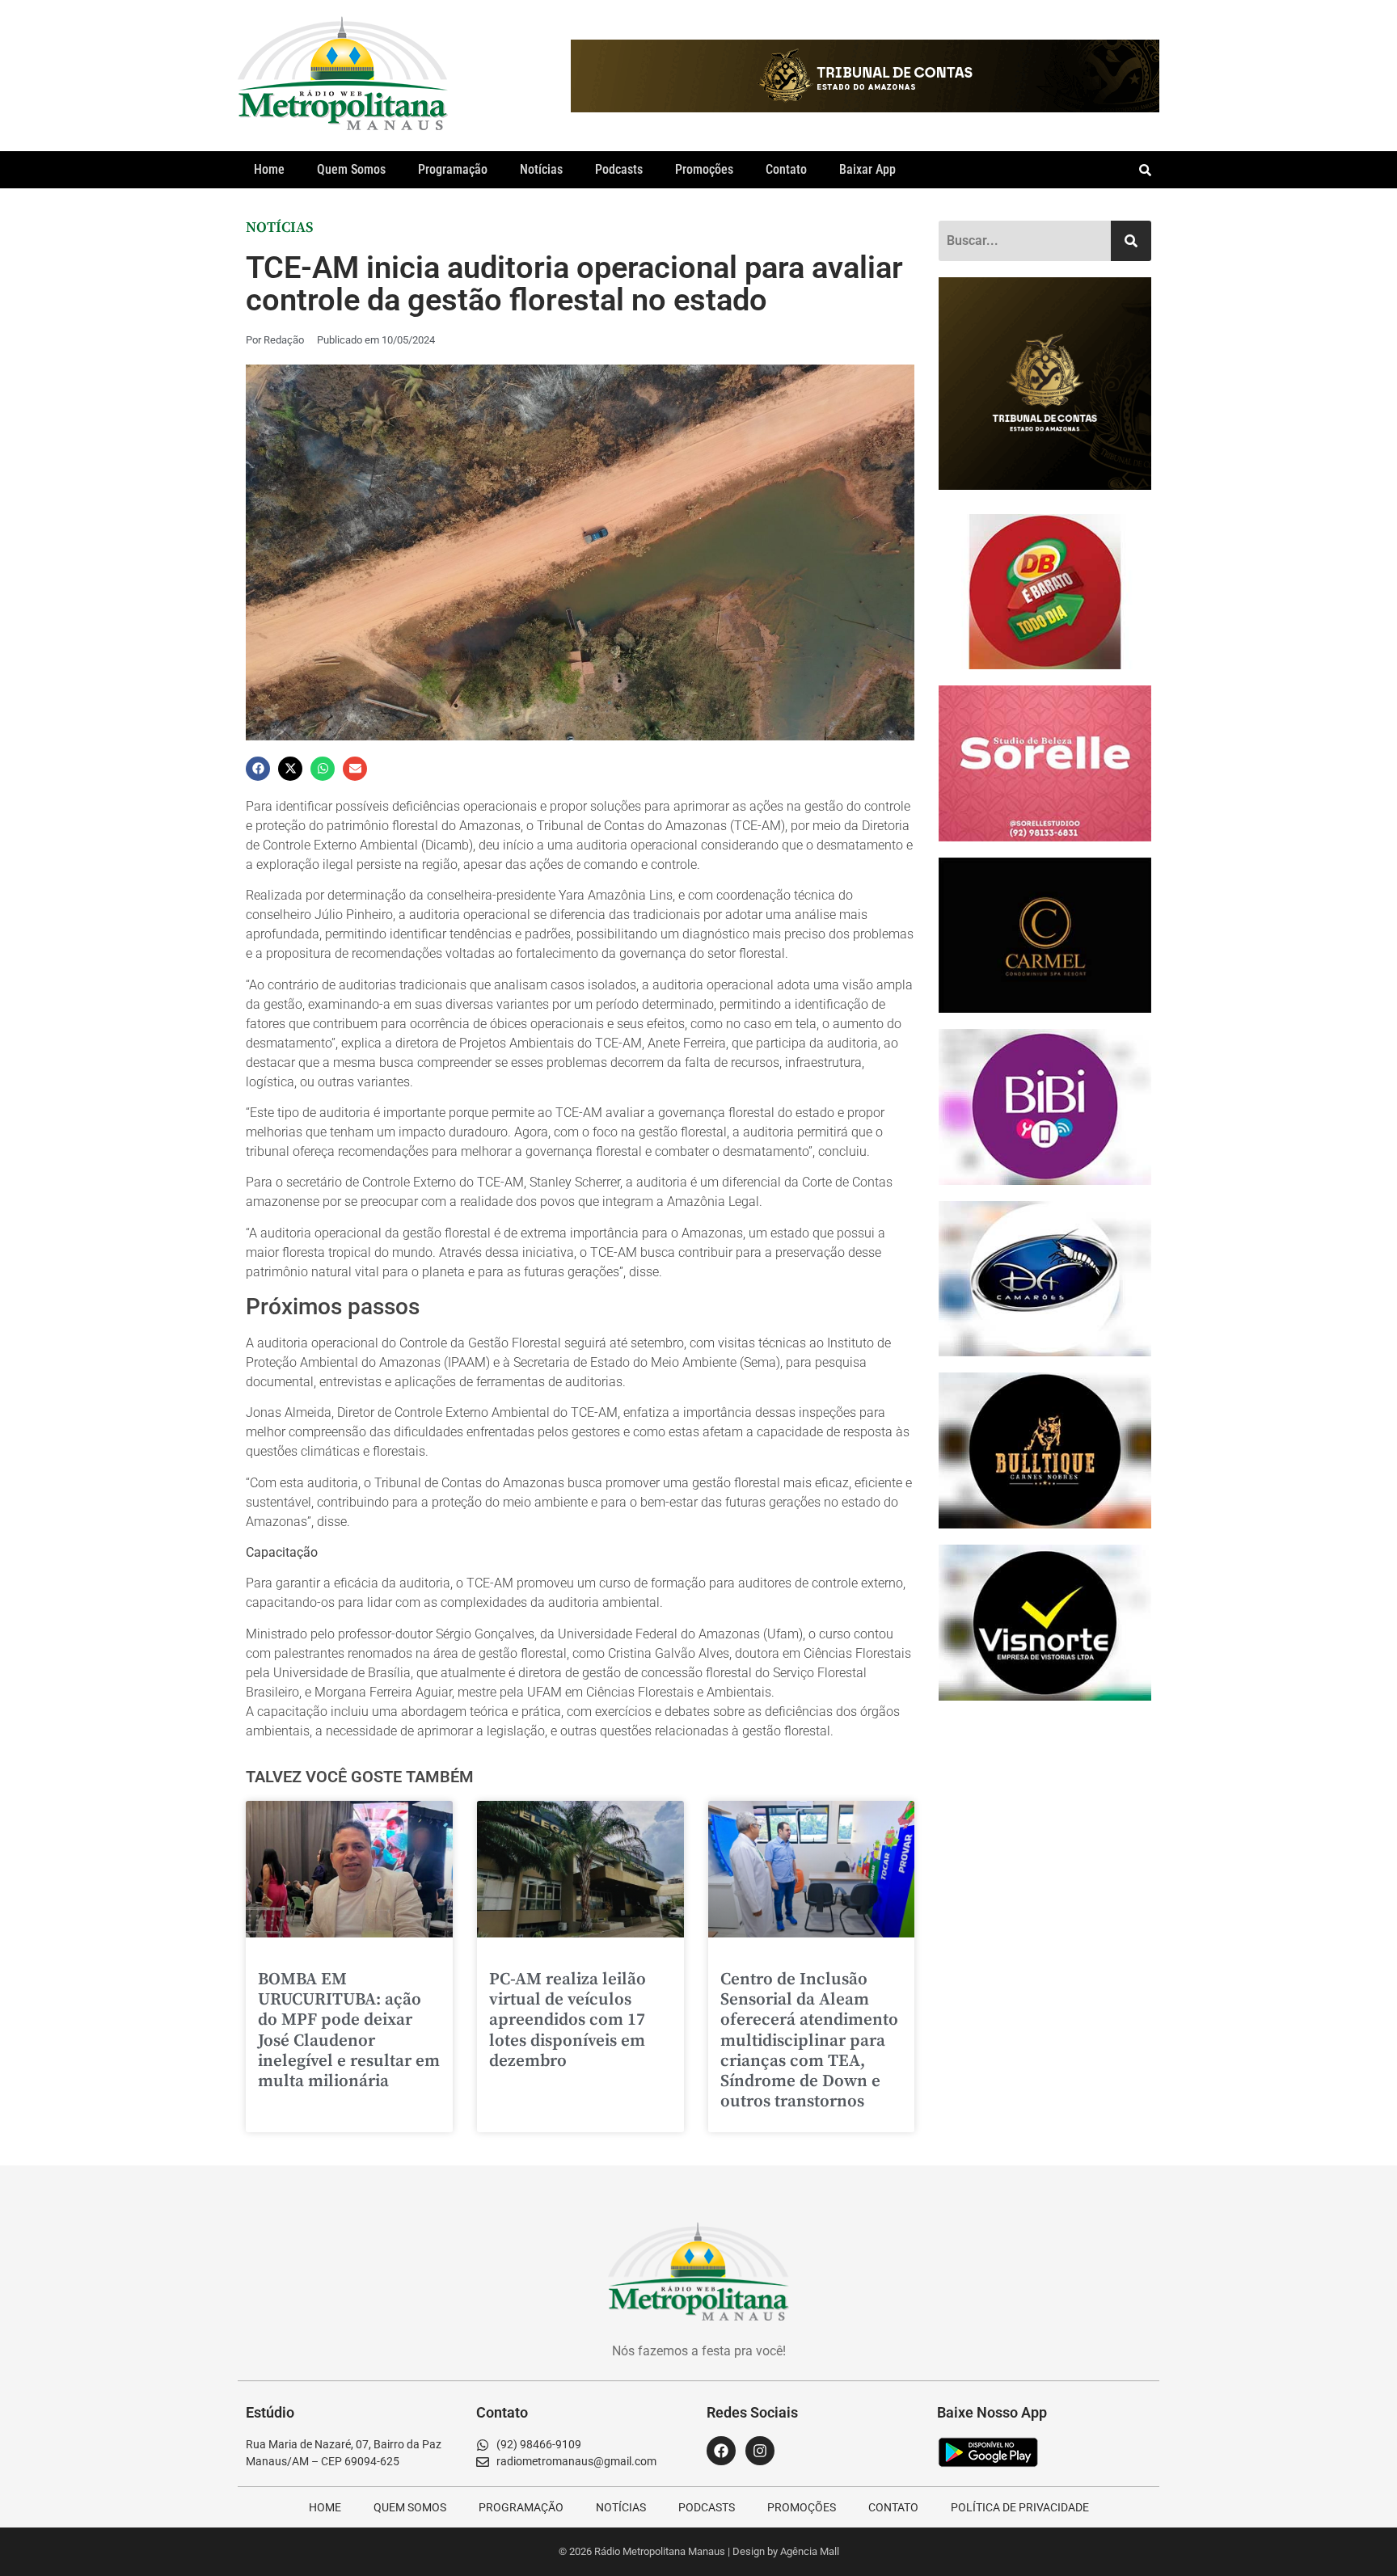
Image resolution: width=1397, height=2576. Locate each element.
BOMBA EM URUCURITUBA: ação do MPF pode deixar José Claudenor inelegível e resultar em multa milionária (349, 2030)
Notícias (541, 169)
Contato (786, 169)
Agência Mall (810, 2551)
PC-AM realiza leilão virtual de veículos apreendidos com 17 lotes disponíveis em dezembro (568, 2020)
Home (269, 169)
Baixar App (867, 169)
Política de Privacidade (1020, 2507)
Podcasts (619, 169)
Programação (453, 169)
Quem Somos (351, 169)
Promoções (704, 169)
